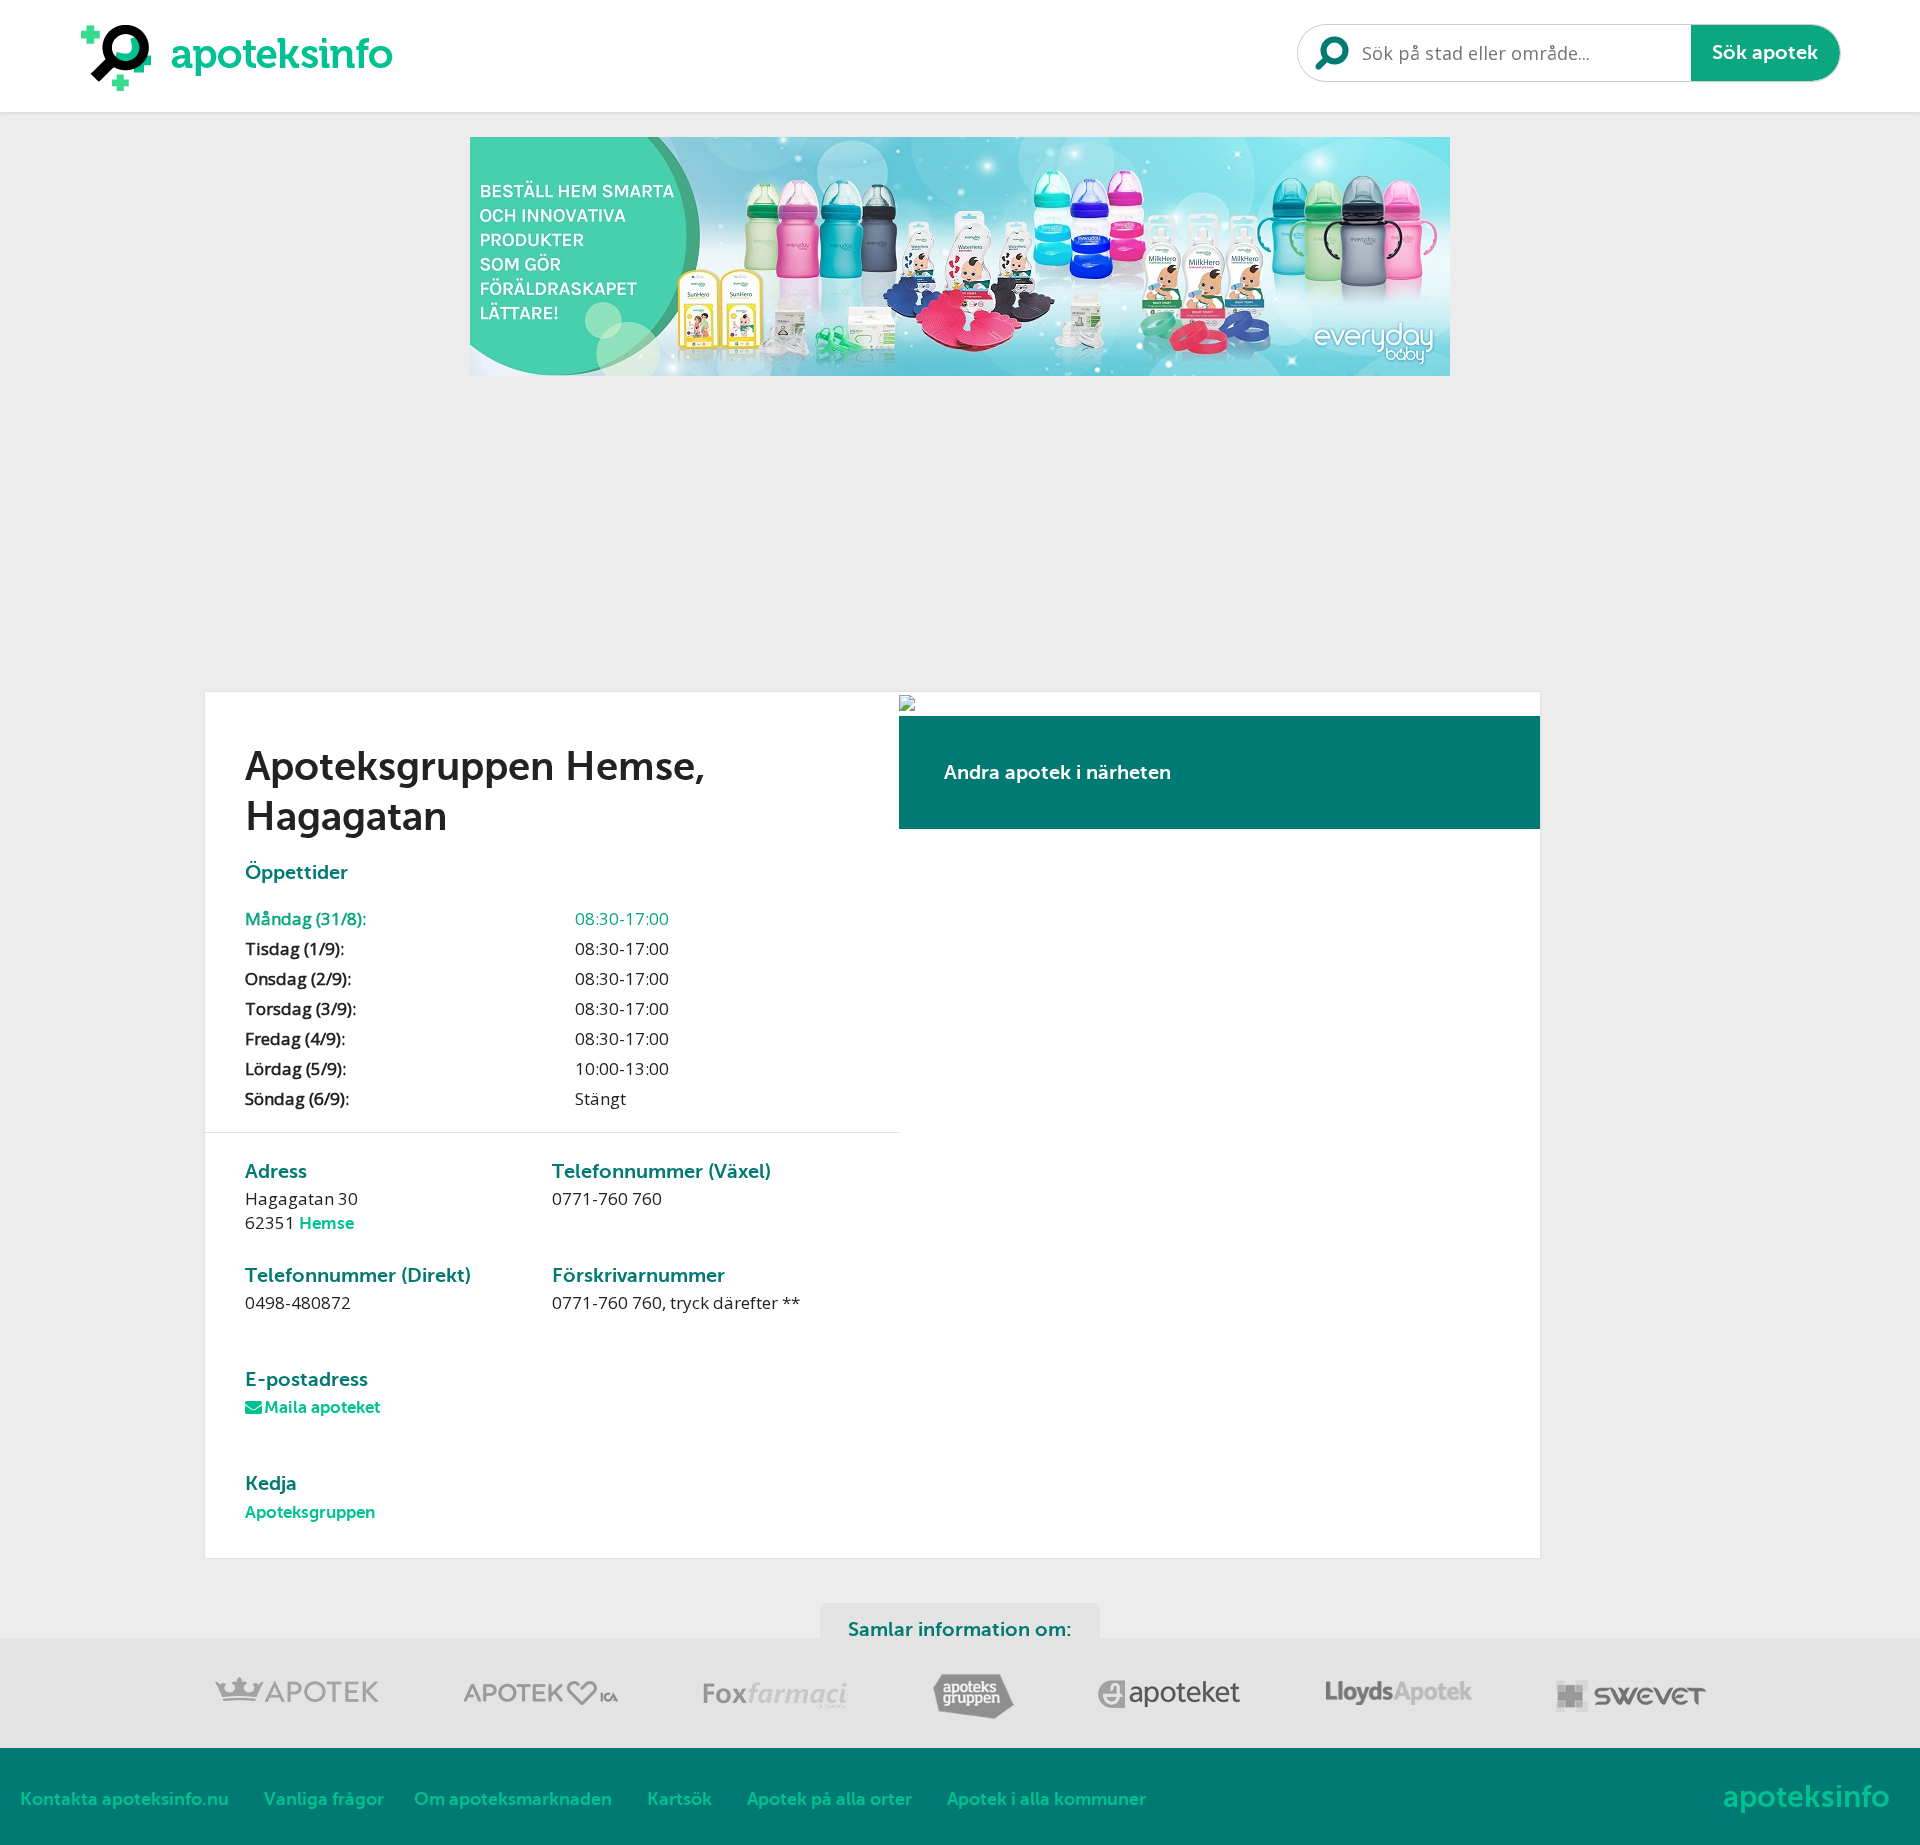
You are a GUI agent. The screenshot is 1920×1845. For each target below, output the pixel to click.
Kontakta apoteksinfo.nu (124, 1799)
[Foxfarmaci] (777, 1715)
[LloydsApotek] (1401, 1715)
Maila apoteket (322, 1407)
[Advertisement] (960, 527)
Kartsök (679, 1799)
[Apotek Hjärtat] (543, 1715)
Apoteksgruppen (310, 1512)
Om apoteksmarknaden (513, 1799)
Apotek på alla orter (829, 1799)
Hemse (326, 1223)
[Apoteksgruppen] (975, 1715)
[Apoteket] (1172, 1715)
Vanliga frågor (324, 1799)
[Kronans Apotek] (299, 1715)
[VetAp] (1631, 1715)
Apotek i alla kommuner (1046, 1799)
